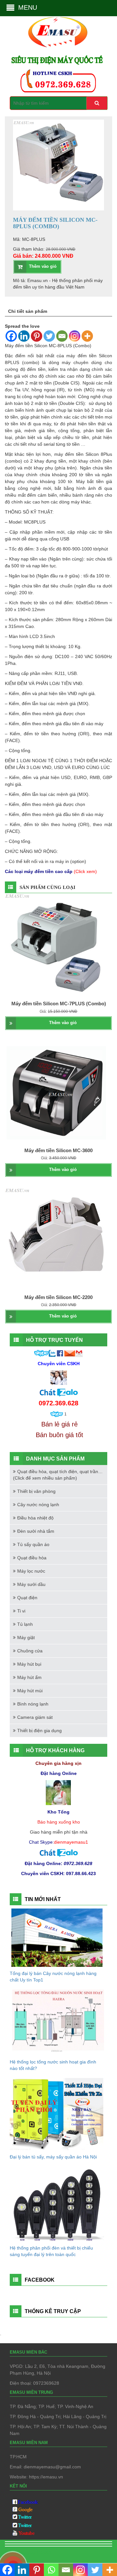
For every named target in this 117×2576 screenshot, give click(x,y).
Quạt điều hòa (32, 1558)
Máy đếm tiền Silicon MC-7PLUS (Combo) (59, 1004)
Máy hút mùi (30, 1691)
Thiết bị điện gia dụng (39, 1731)
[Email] (62, 336)
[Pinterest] (37, 336)
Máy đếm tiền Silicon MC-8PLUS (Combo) (48, 346)
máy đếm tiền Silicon (77, 454)
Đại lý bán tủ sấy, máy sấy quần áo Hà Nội (53, 2157)
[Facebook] (11, 336)
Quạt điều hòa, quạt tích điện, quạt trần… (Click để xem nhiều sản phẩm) (58, 1475)
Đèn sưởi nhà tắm (36, 1531)
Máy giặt (26, 1637)
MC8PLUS (35, 522)
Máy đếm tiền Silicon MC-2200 (58, 1297)
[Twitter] (49, 336)
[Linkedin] (24, 336)
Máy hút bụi (29, 1664)
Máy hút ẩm (29, 1677)
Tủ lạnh (25, 1624)
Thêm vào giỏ (43, 266)
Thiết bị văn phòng (36, 1491)
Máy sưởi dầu (31, 1584)
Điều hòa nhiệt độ (35, 1518)
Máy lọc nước (31, 1571)
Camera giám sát (35, 1717)
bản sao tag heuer (28, 2552)
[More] (87, 336)
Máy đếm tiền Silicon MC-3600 (58, 1150)
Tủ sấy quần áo (33, 1544)
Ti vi (21, 1611)
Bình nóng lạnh (33, 1704)
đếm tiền (36, 369)
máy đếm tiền (81, 356)
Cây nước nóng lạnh (38, 1505)
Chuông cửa (30, 1651)
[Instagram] (75, 336)
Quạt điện (27, 1598)
